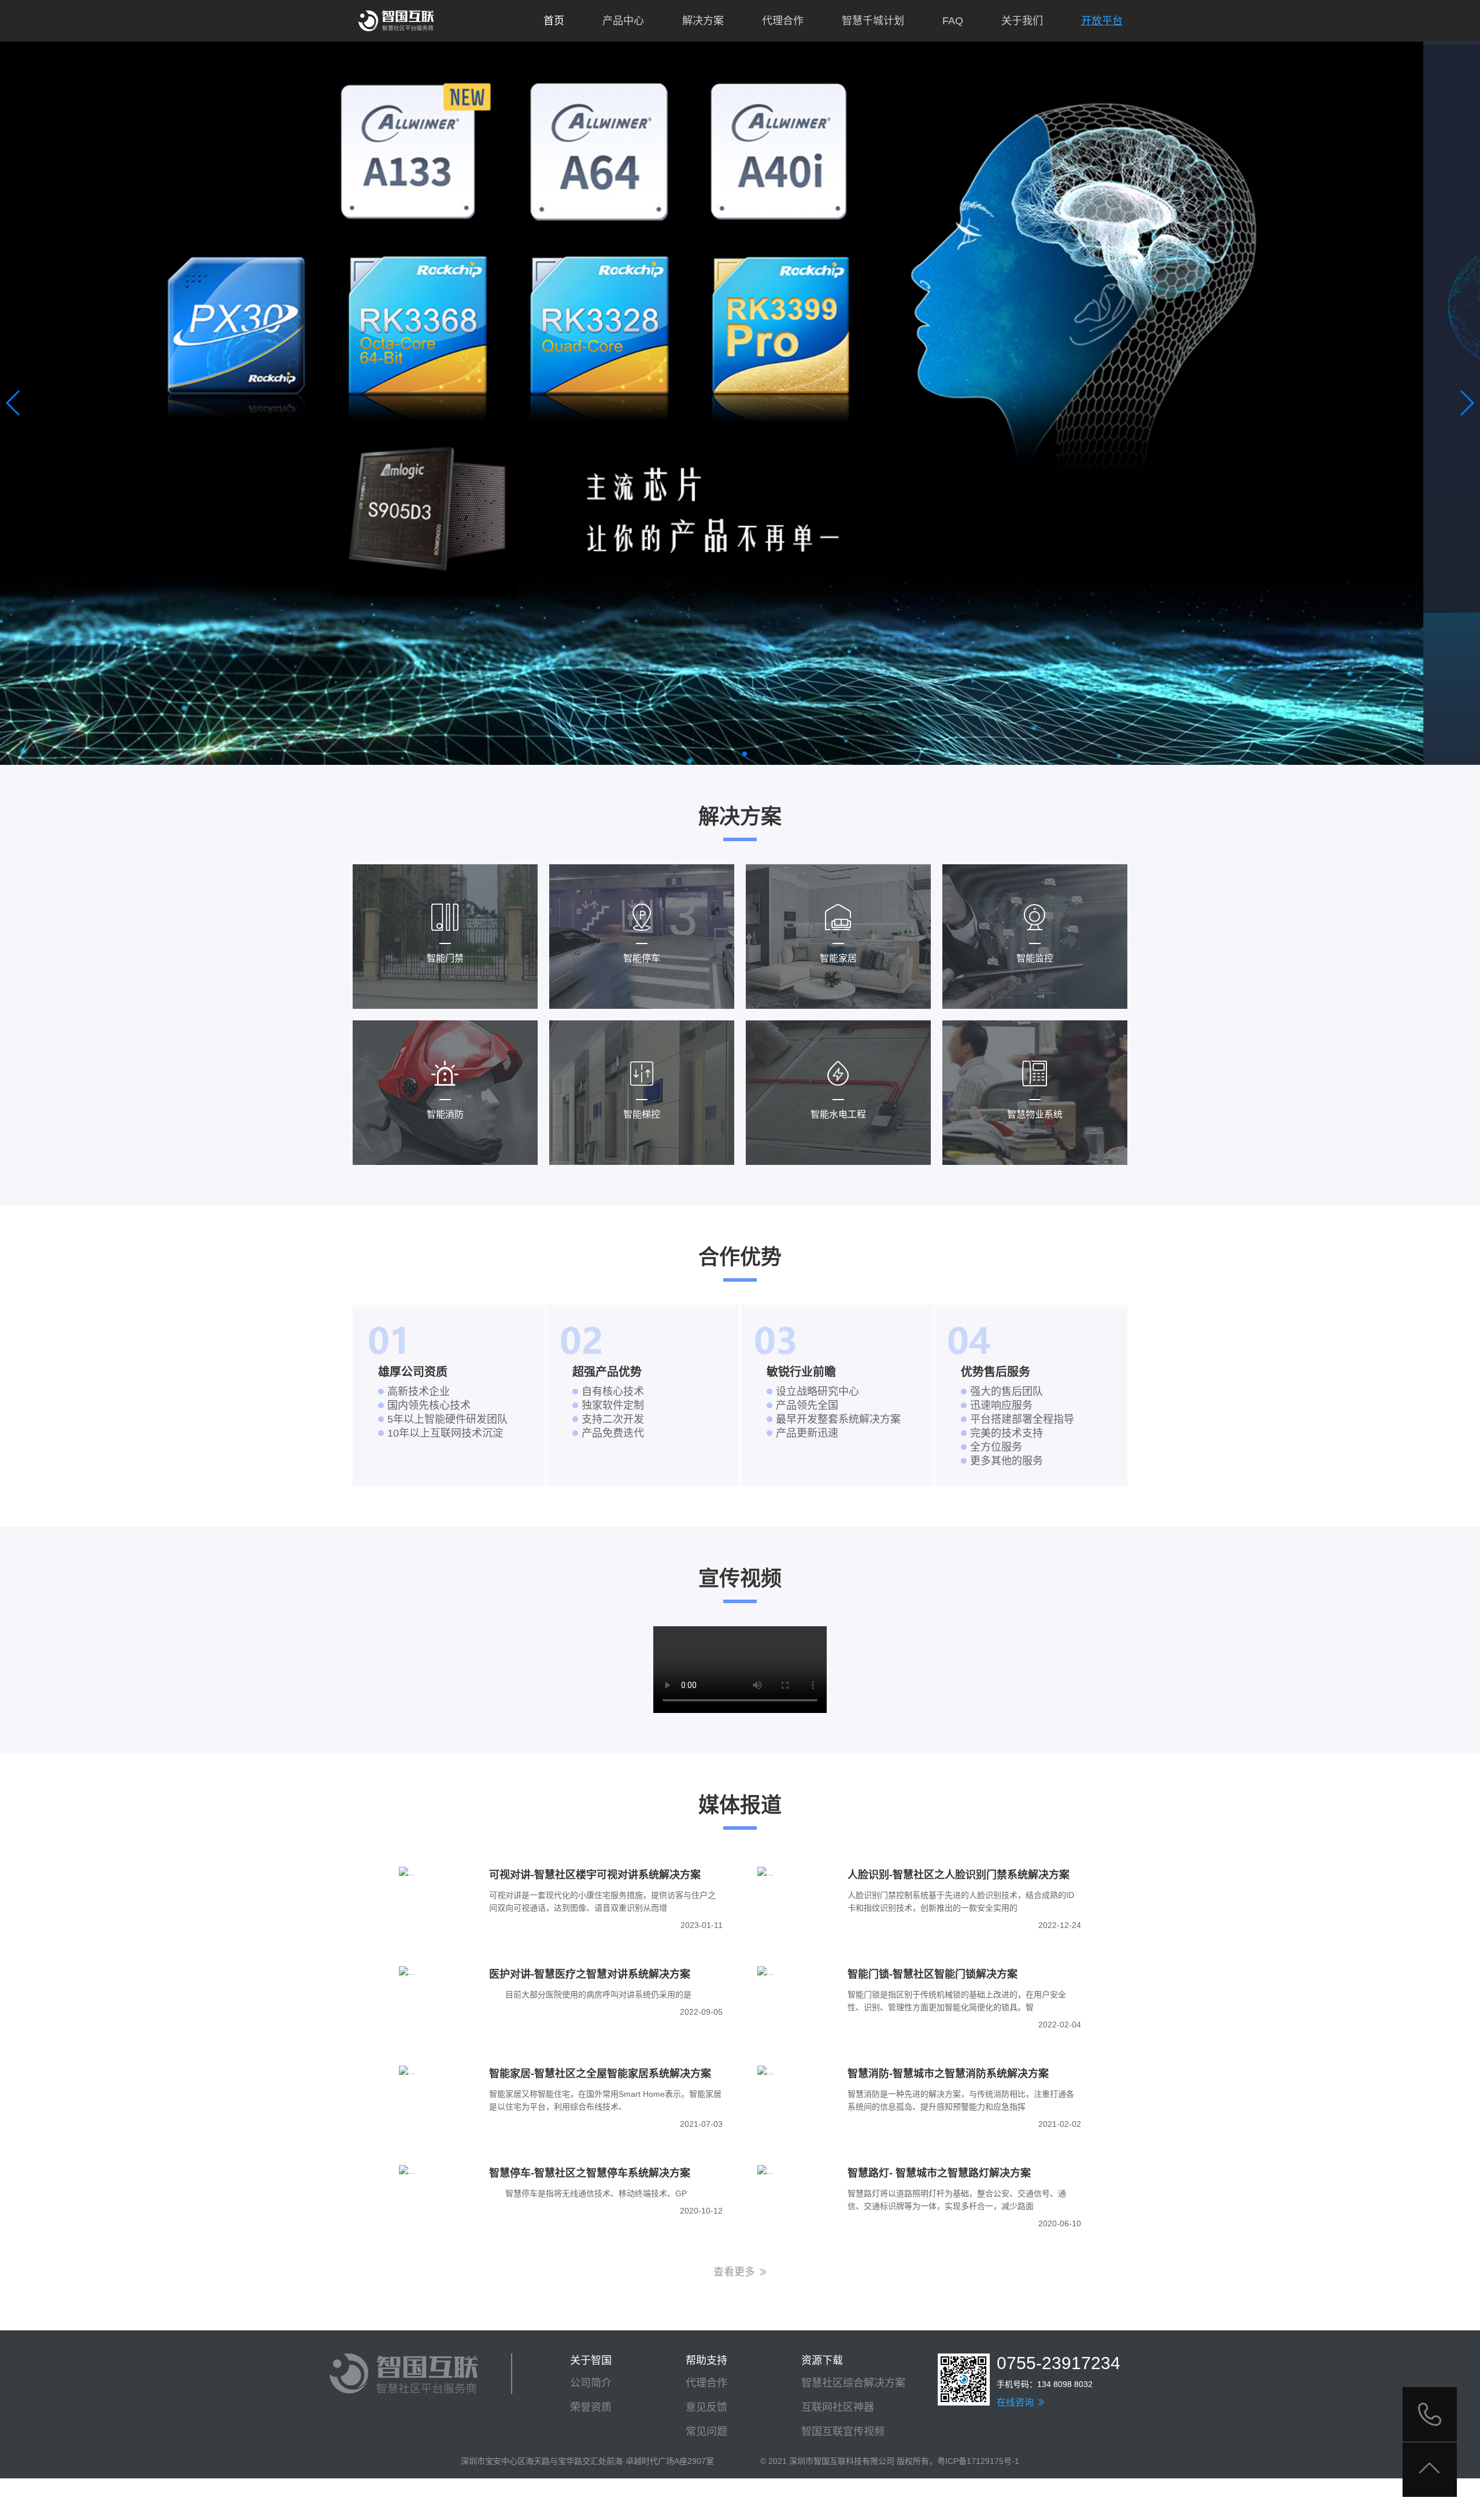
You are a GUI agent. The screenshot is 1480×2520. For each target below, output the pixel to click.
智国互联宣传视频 (843, 2432)
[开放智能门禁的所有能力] (740, 403)
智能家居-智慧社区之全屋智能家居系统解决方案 (600, 2074)
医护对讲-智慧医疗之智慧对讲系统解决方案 (590, 1974)
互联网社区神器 (838, 2407)
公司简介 (591, 2383)
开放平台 (1102, 21)
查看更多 (736, 2272)
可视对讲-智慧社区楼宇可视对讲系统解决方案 (595, 1875)
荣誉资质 (591, 2407)
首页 (554, 21)
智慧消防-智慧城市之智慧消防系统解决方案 (948, 2074)
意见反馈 (706, 2407)
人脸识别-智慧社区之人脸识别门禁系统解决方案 (959, 1875)
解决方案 (703, 21)
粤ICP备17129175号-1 (978, 2461)
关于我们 (1022, 21)
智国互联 (396, 21)
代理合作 (783, 21)
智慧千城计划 (873, 21)
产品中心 (623, 21)
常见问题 (706, 2432)
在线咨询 (1016, 2402)
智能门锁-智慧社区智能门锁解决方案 (933, 1974)
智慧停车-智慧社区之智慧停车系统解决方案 (590, 2173)
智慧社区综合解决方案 (853, 2383)
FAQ (953, 21)
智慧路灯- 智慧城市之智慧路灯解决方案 (939, 2173)
